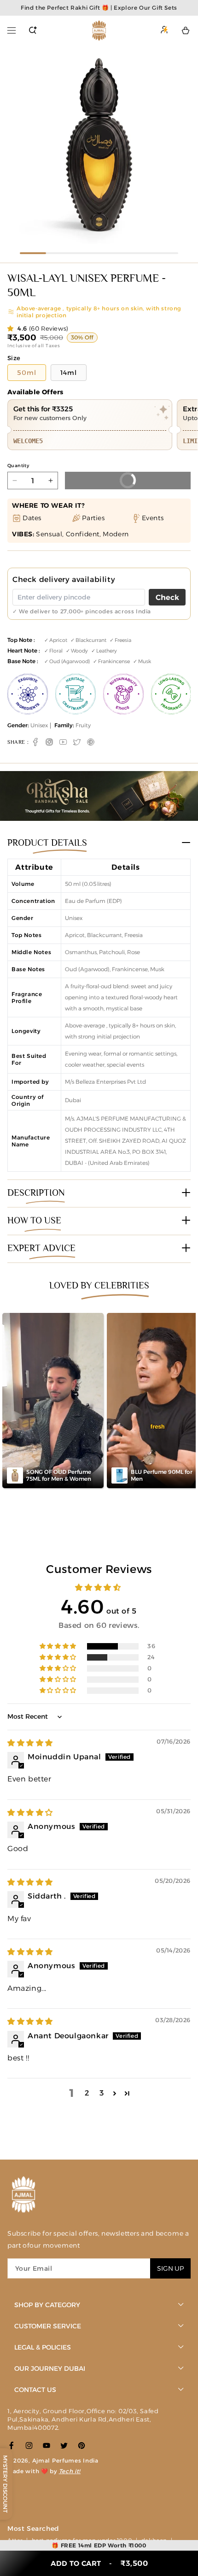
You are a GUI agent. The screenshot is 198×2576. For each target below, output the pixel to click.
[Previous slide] (10, 146)
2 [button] (87, 2093)
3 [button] (102, 2093)
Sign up (170, 2268)
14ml (69, 373)
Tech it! (70, 2471)
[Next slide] (188, 146)
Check (167, 597)
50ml (27, 373)
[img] (30, 1743)
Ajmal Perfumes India (65, 2460)
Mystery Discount (5, 2484)
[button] (12, 30)
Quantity (18, 466)
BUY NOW (106, 478)
